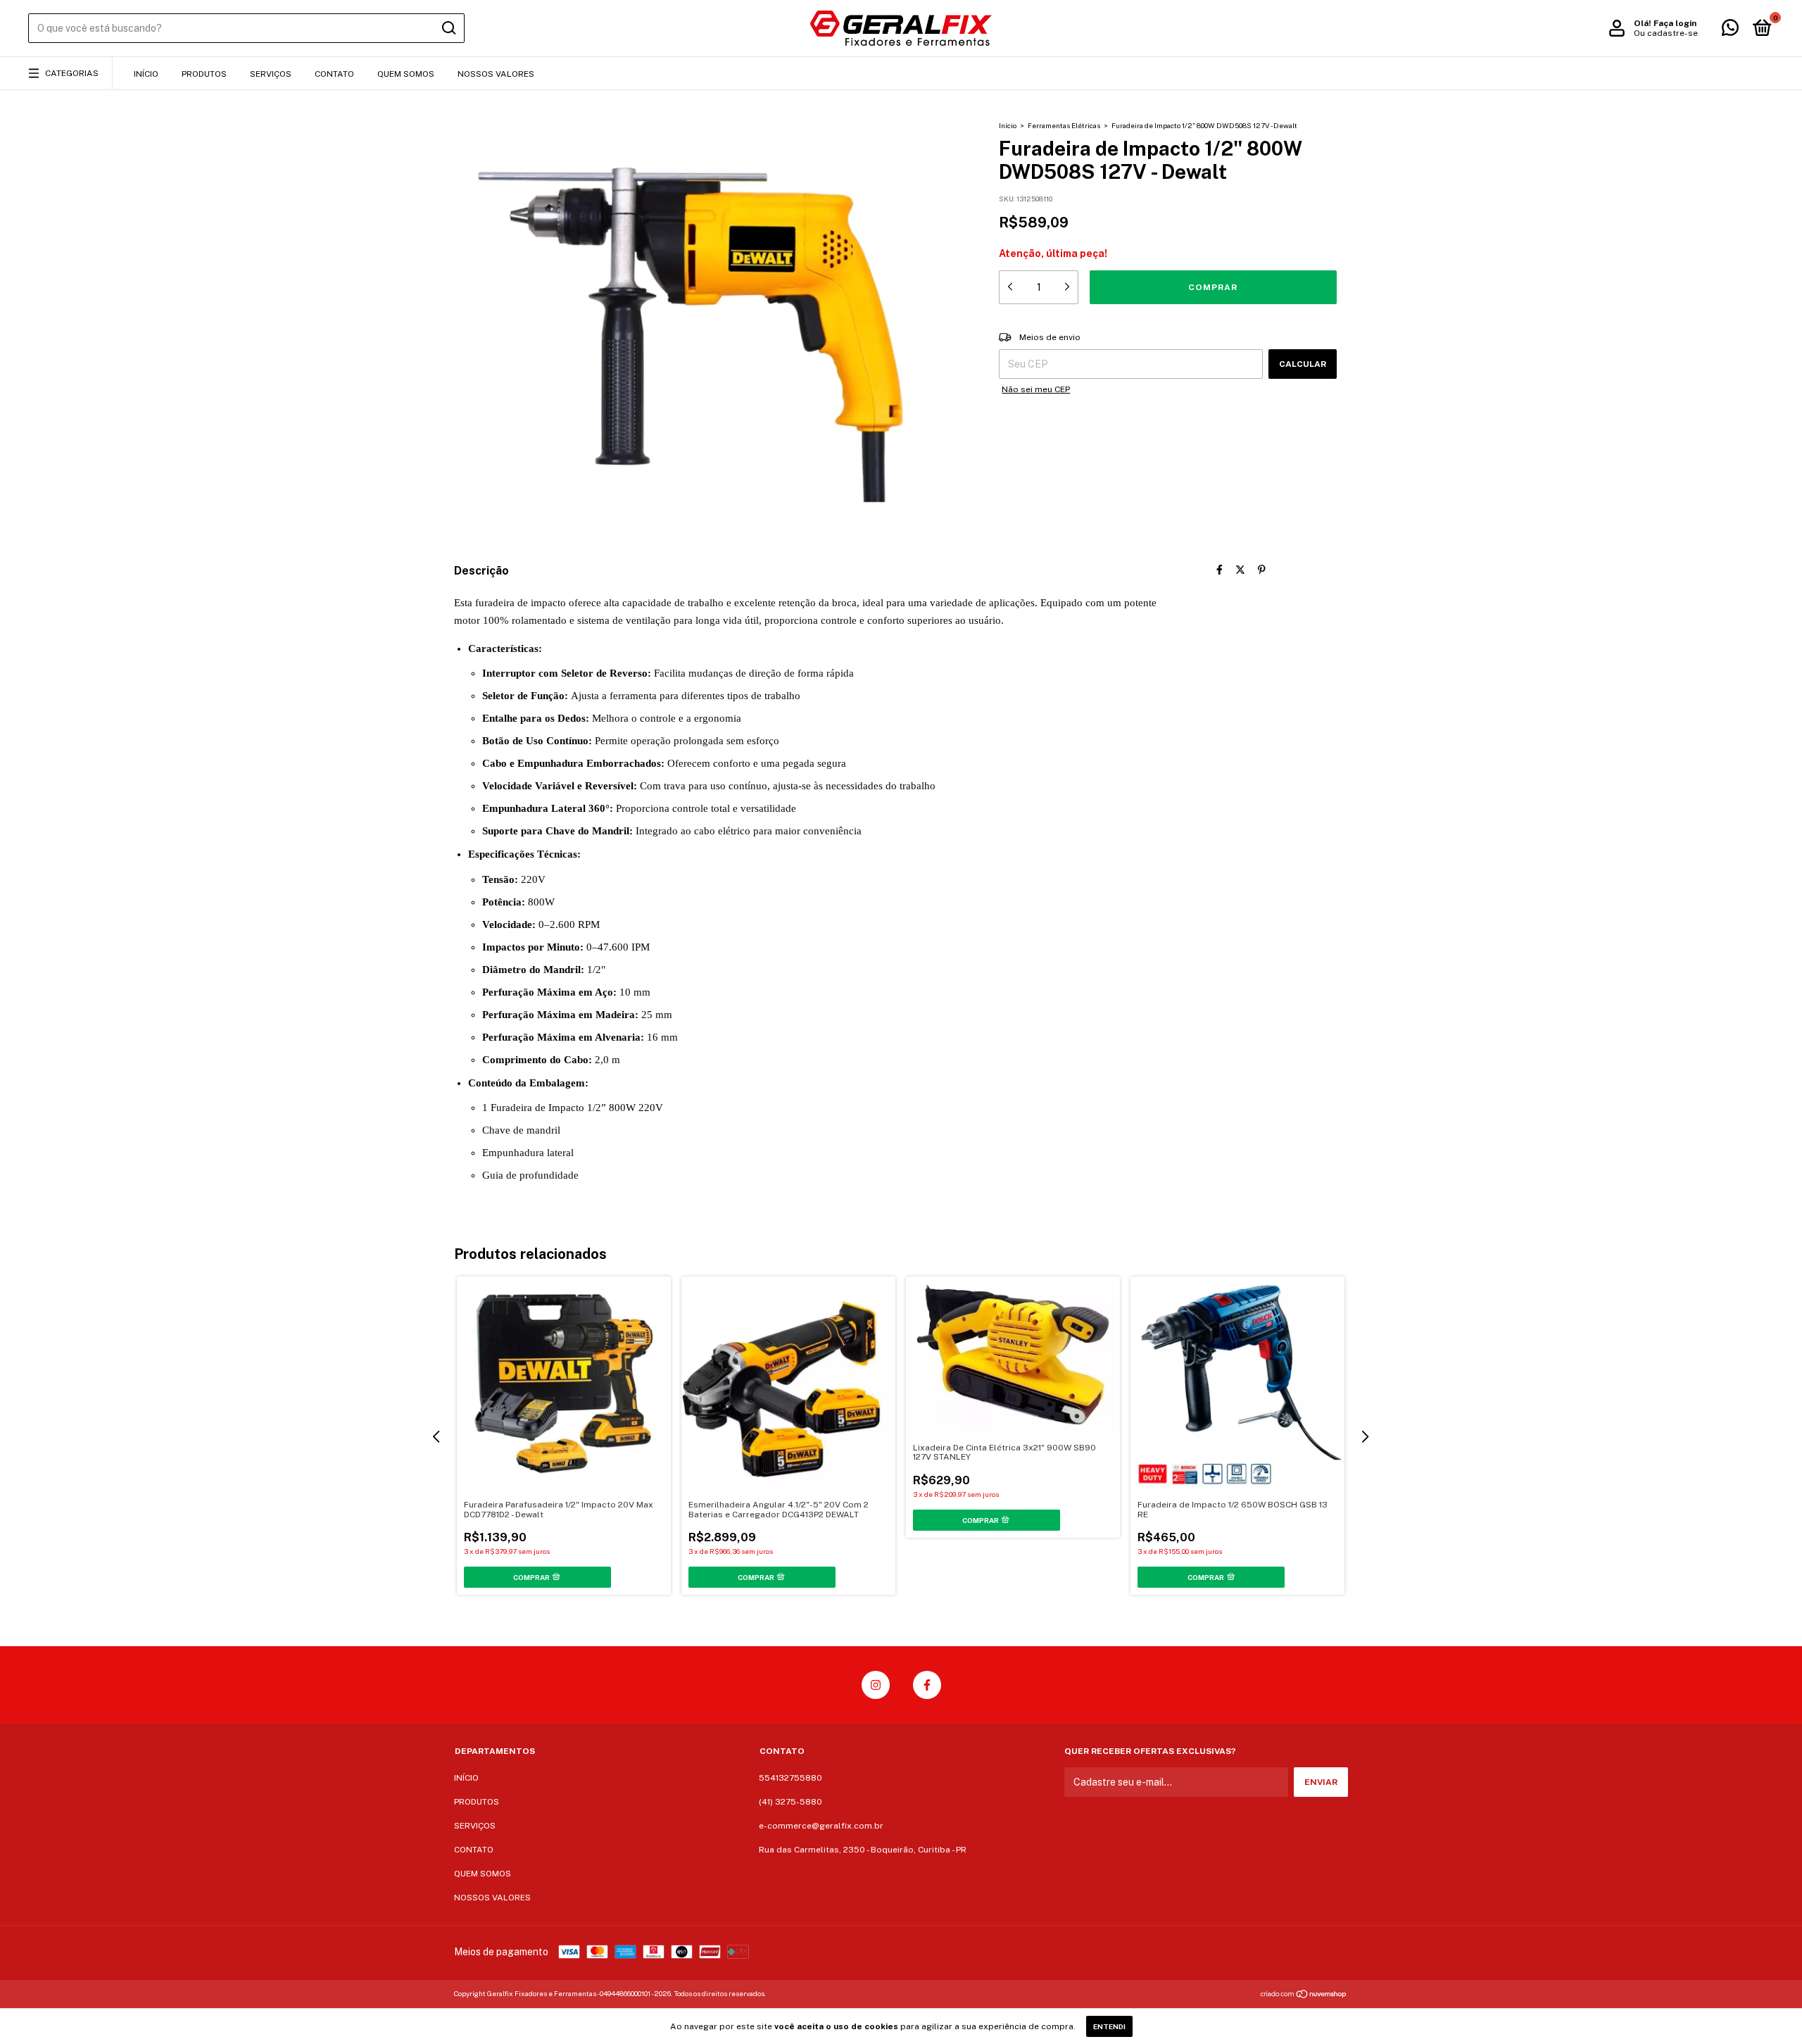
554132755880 (790, 1778)
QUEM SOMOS (406, 74)
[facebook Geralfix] (927, 1685)
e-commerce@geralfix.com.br (821, 1826)
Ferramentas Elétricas (1064, 125)
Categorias (72, 73)
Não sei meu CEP (1036, 389)
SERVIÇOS (271, 74)
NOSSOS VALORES (496, 74)
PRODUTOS (204, 74)
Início (1008, 125)
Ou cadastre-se (1666, 33)
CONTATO (334, 74)
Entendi (1109, 2026)
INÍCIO (146, 74)
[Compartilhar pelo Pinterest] (1262, 570)
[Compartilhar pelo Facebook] (1220, 570)
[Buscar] (448, 28)
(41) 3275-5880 (790, 1802)
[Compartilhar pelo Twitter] (1240, 570)
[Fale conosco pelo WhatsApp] (1730, 31)
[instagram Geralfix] (876, 1685)
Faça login (1675, 23)
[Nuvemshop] (1304, 1995)
